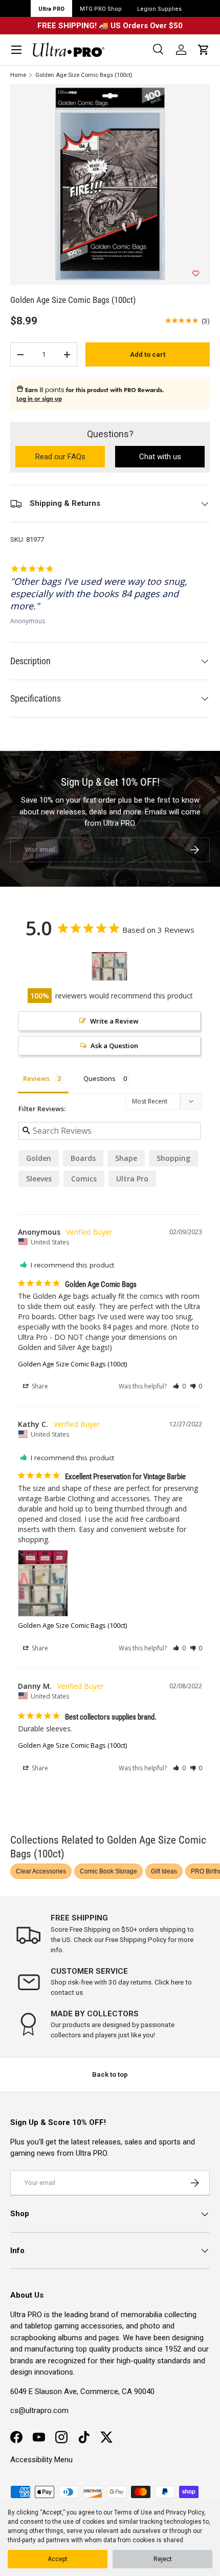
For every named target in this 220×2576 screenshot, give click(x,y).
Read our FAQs (70, 457)
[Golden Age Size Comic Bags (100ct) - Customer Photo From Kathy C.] (109, 966)
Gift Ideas (164, 1871)
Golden (39, 1158)
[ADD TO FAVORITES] (196, 274)
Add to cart (148, 354)
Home (18, 75)
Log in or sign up (39, 399)
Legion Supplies (159, 9)
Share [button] (39, 1386)
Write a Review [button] (114, 1021)
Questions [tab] (100, 1078)
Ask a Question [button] (114, 1046)
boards (83, 1158)
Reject (163, 2559)
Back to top (110, 2074)
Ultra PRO (51, 9)
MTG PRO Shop (101, 9)
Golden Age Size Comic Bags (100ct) (84, 75)
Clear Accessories (41, 1871)
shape (126, 1158)
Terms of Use (133, 2512)
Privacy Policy (185, 2512)
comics (84, 1179)
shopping (173, 1158)
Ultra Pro (132, 1179)
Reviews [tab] (36, 1078)
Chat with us (160, 457)
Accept (58, 2559)
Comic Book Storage (108, 1871)
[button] (204, 50)
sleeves (39, 1179)
